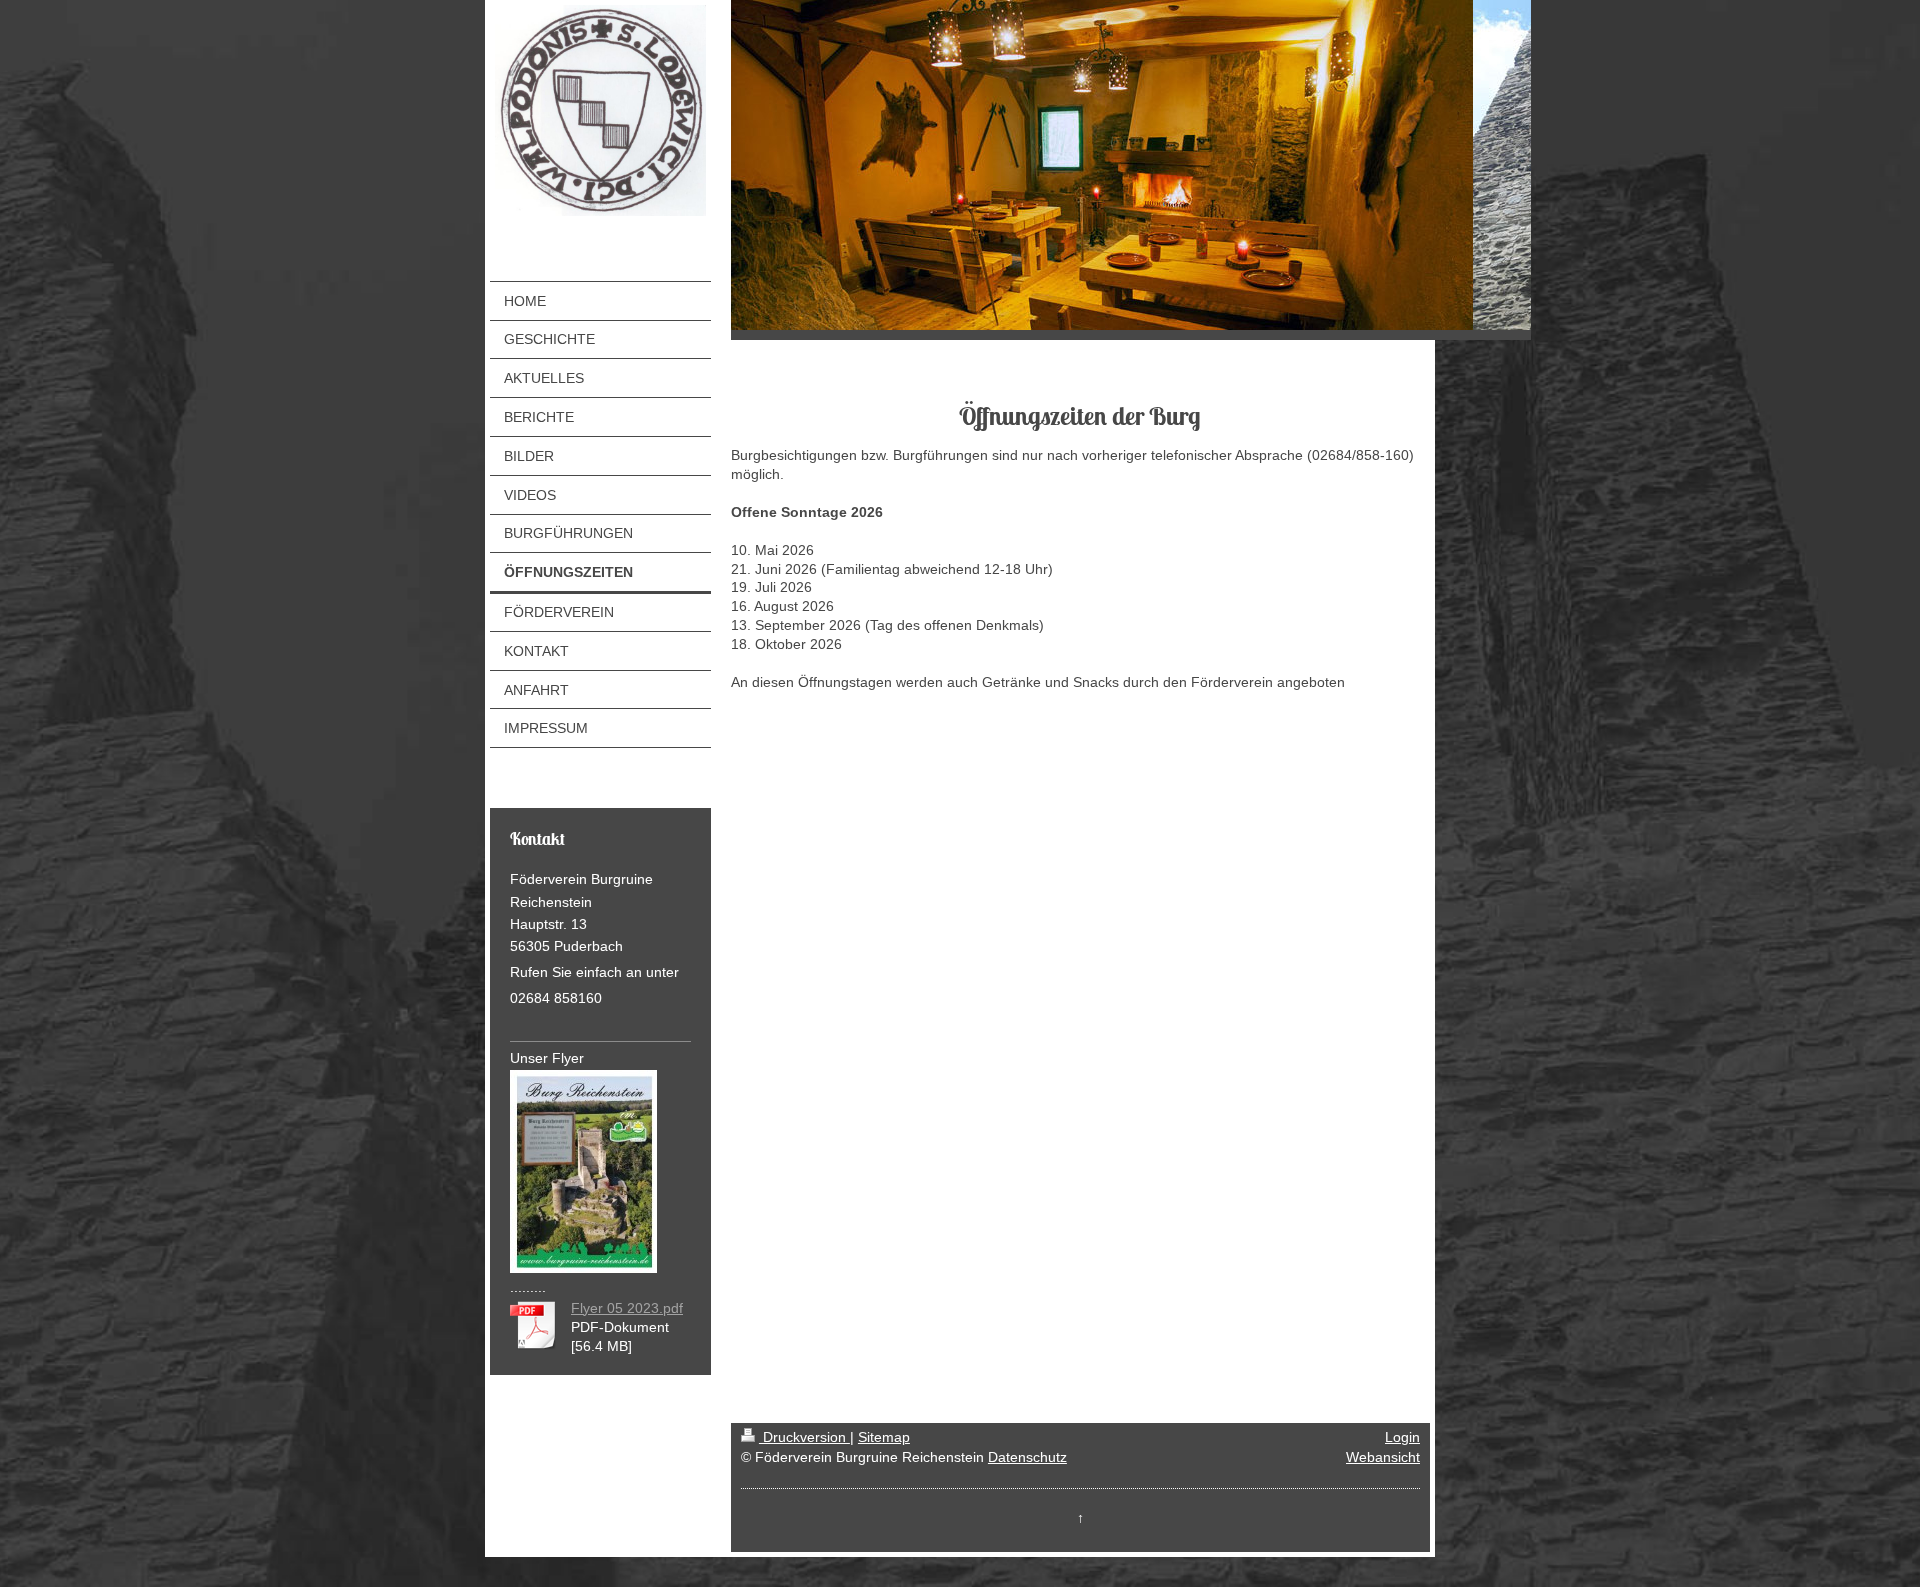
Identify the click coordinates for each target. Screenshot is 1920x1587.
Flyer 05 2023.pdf (627, 1308)
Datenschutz (1027, 1457)
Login (1402, 1437)
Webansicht (1383, 1457)
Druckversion (804, 1437)
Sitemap (884, 1437)
